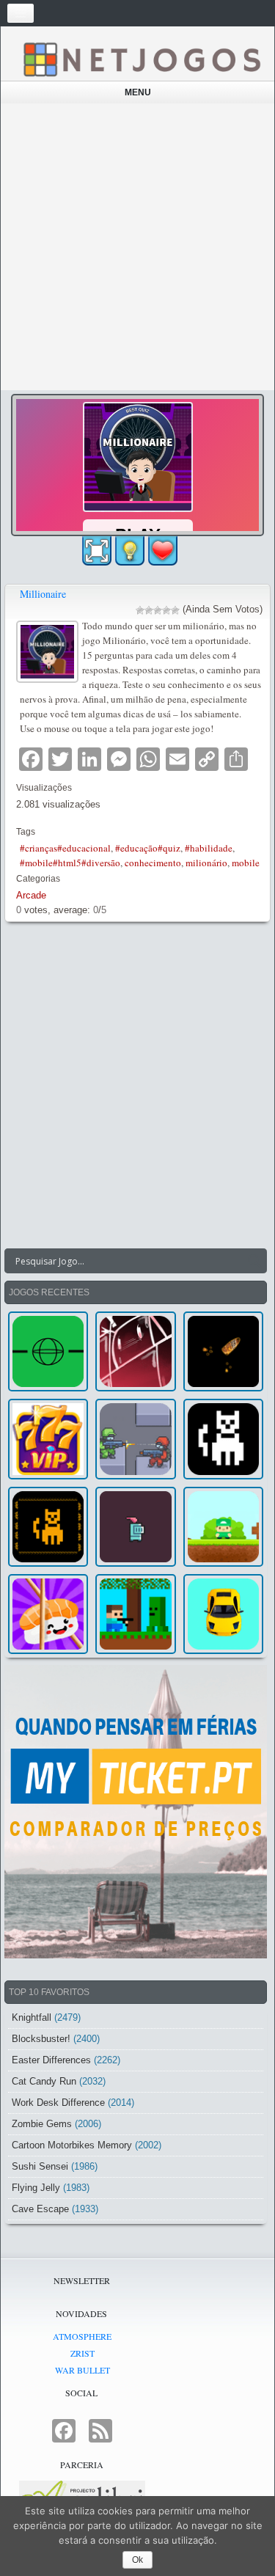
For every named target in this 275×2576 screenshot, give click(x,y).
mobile (246, 863)
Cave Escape (40, 2209)
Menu (138, 92)
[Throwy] (223, 1527)
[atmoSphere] (48, 1351)
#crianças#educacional (65, 848)
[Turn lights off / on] (130, 551)
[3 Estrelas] (158, 610)
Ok (137, 2560)
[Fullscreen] (97, 551)
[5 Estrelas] (175, 610)
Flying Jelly (36, 2188)
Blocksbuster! (41, 2039)
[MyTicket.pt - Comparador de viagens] (136, 1812)
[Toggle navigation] (21, 13)
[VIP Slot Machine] (48, 1439)
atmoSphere (82, 2336)
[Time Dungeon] (135, 1527)
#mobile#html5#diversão (70, 863)
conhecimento (153, 863)
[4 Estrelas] (166, 610)
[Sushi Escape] (48, 1614)
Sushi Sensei (40, 2166)
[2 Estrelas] (149, 610)
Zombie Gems (42, 2124)
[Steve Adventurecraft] (135, 1614)
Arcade (31, 895)
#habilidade (209, 848)
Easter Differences (51, 2060)
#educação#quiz (148, 848)
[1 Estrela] (140, 610)
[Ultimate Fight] (135, 1439)
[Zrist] (135, 1351)
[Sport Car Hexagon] (223, 1614)
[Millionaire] (49, 650)
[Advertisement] (137, 247)
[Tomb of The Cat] (48, 1527)
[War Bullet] (223, 1351)
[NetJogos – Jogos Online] (141, 59)
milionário (206, 863)
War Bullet (82, 2370)
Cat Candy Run (44, 2081)
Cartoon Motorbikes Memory (72, 2145)
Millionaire (43, 594)
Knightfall (32, 2017)
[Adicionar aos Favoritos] (163, 549)
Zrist (82, 2353)
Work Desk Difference (58, 2103)
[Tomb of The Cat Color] (223, 1439)
